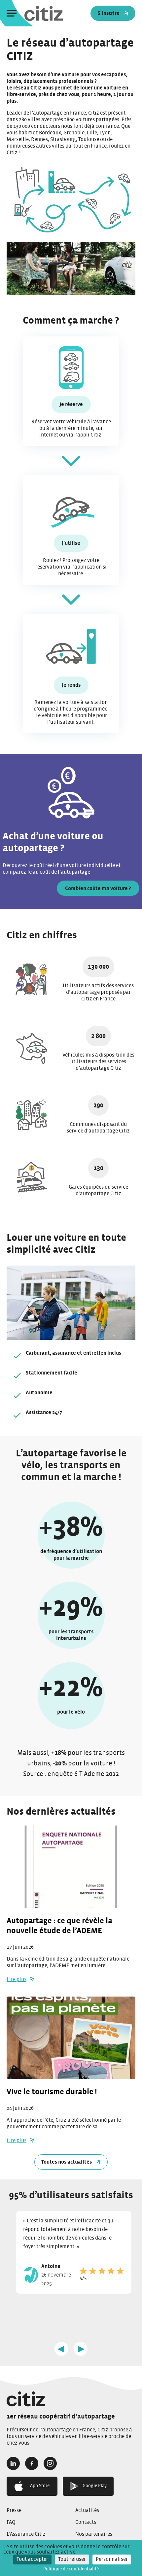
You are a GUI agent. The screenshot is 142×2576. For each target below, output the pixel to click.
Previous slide (61, 2349)
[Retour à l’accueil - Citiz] (71, 2399)
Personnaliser (112, 2559)
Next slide (81, 2349)
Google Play (95, 2486)
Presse (14, 2510)
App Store (40, 2486)
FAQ (11, 2522)
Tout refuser (72, 2559)
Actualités (87, 2510)
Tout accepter (32, 2559)
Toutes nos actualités (67, 2162)
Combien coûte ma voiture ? (98, 888)
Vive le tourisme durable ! (53, 2092)
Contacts (86, 2522)
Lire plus (17, 1979)
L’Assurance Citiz (26, 2534)
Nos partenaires (94, 2534)
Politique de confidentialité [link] (71, 2569)
